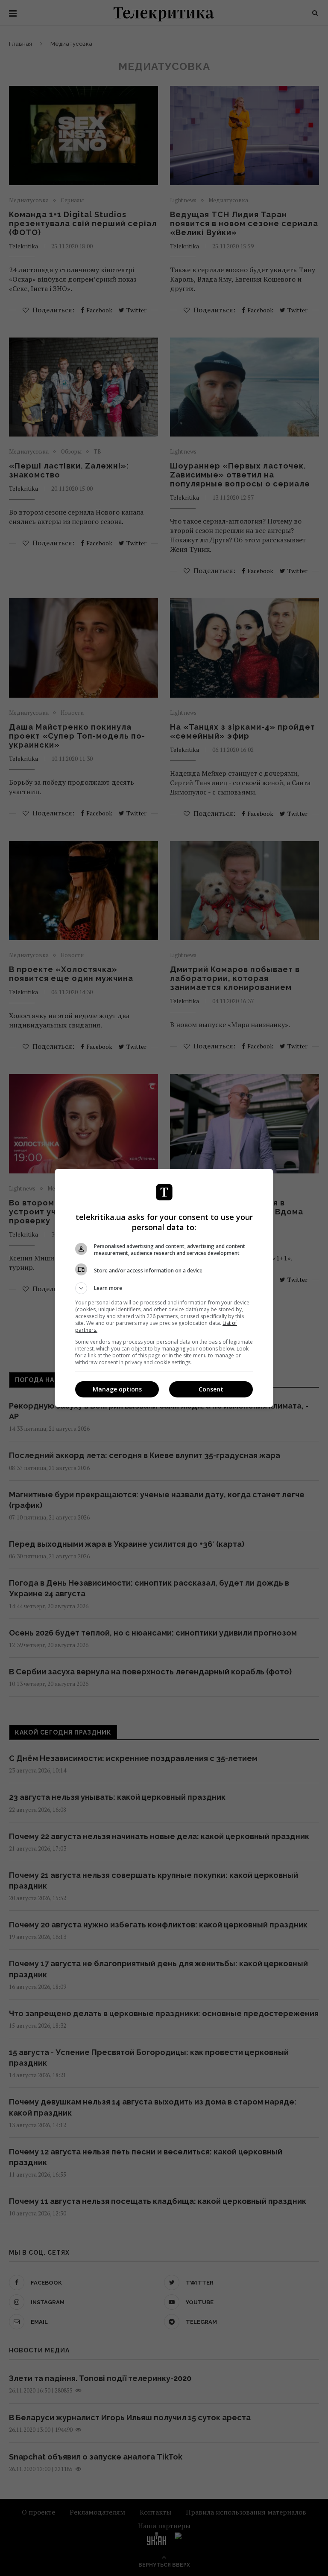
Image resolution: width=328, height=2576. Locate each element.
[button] (164, 1288)
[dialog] (164, 1288)
